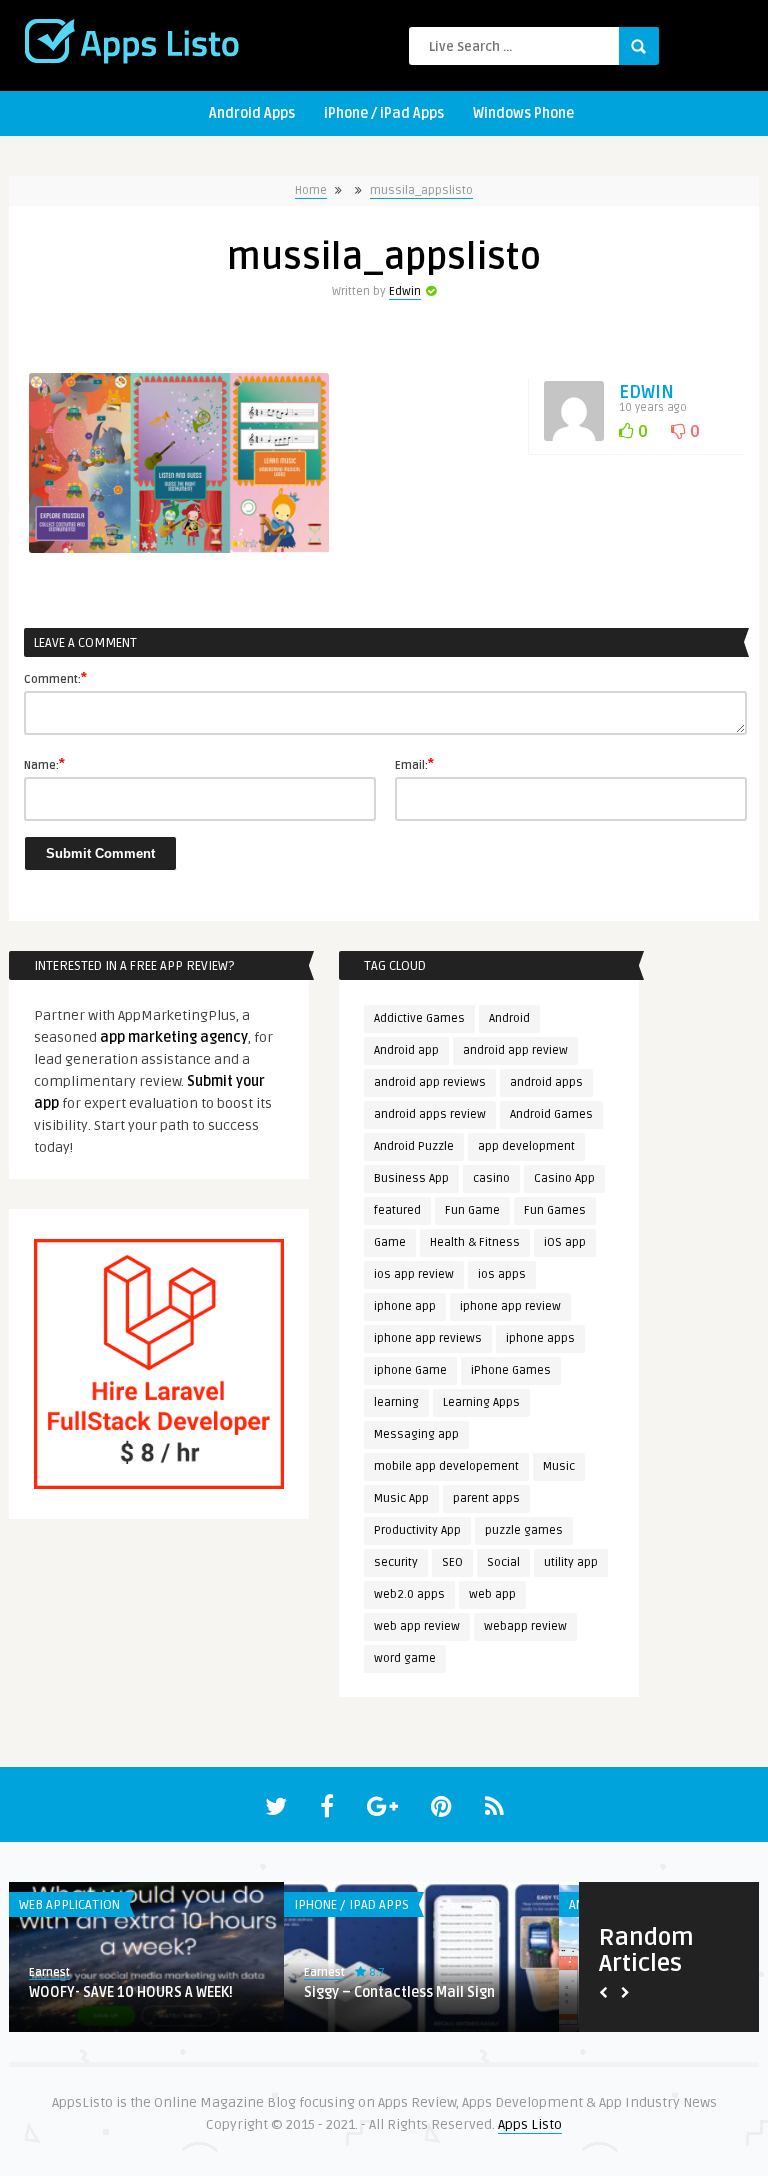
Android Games (551, 1114)
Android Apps (252, 113)
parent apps (486, 1498)
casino (491, 1178)
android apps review (430, 1114)
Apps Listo (530, 2124)
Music (559, 1466)
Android (509, 1018)
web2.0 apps (409, 1594)
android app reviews (430, 1082)
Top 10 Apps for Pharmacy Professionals (440, 2001)
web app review (417, 1626)
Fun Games (555, 1210)
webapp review (525, 1626)
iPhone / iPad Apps (384, 113)
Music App (401, 1498)
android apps (546, 1082)
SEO (452, 1562)
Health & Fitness (475, 1242)
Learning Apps (481, 1402)
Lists (360, 1905)
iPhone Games (511, 1370)
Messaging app (416, 1434)
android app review (515, 1050)
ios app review (414, 1274)
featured (397, 1210)
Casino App (564, 1178)
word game (405, 1658)
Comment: (55, 678)
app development (526, 1146)
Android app (406, 1050)
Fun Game (472, 1210)
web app (492, 1594)
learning (396, 1402)
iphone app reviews (428, 1338)
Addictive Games (419, 1018)
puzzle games (524, 1530)
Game (390, 1242)
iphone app (405, 1306)
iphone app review (510, 1306)
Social (503, 1562)
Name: (44, 764)
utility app (571, 1562)
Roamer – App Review (150, 1992)
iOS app (565, 1242)
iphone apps (540, 1338)
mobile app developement (446, 1466)
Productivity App (417, 1530)
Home (311, 190)
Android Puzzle (414, 1146)
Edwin (405, 291)
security (396, 1562)
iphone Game (410, 1370)
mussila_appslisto (421, 190)
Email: (414, 764)
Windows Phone (523, 113)
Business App (411, 1178)
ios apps (502, 1274)
